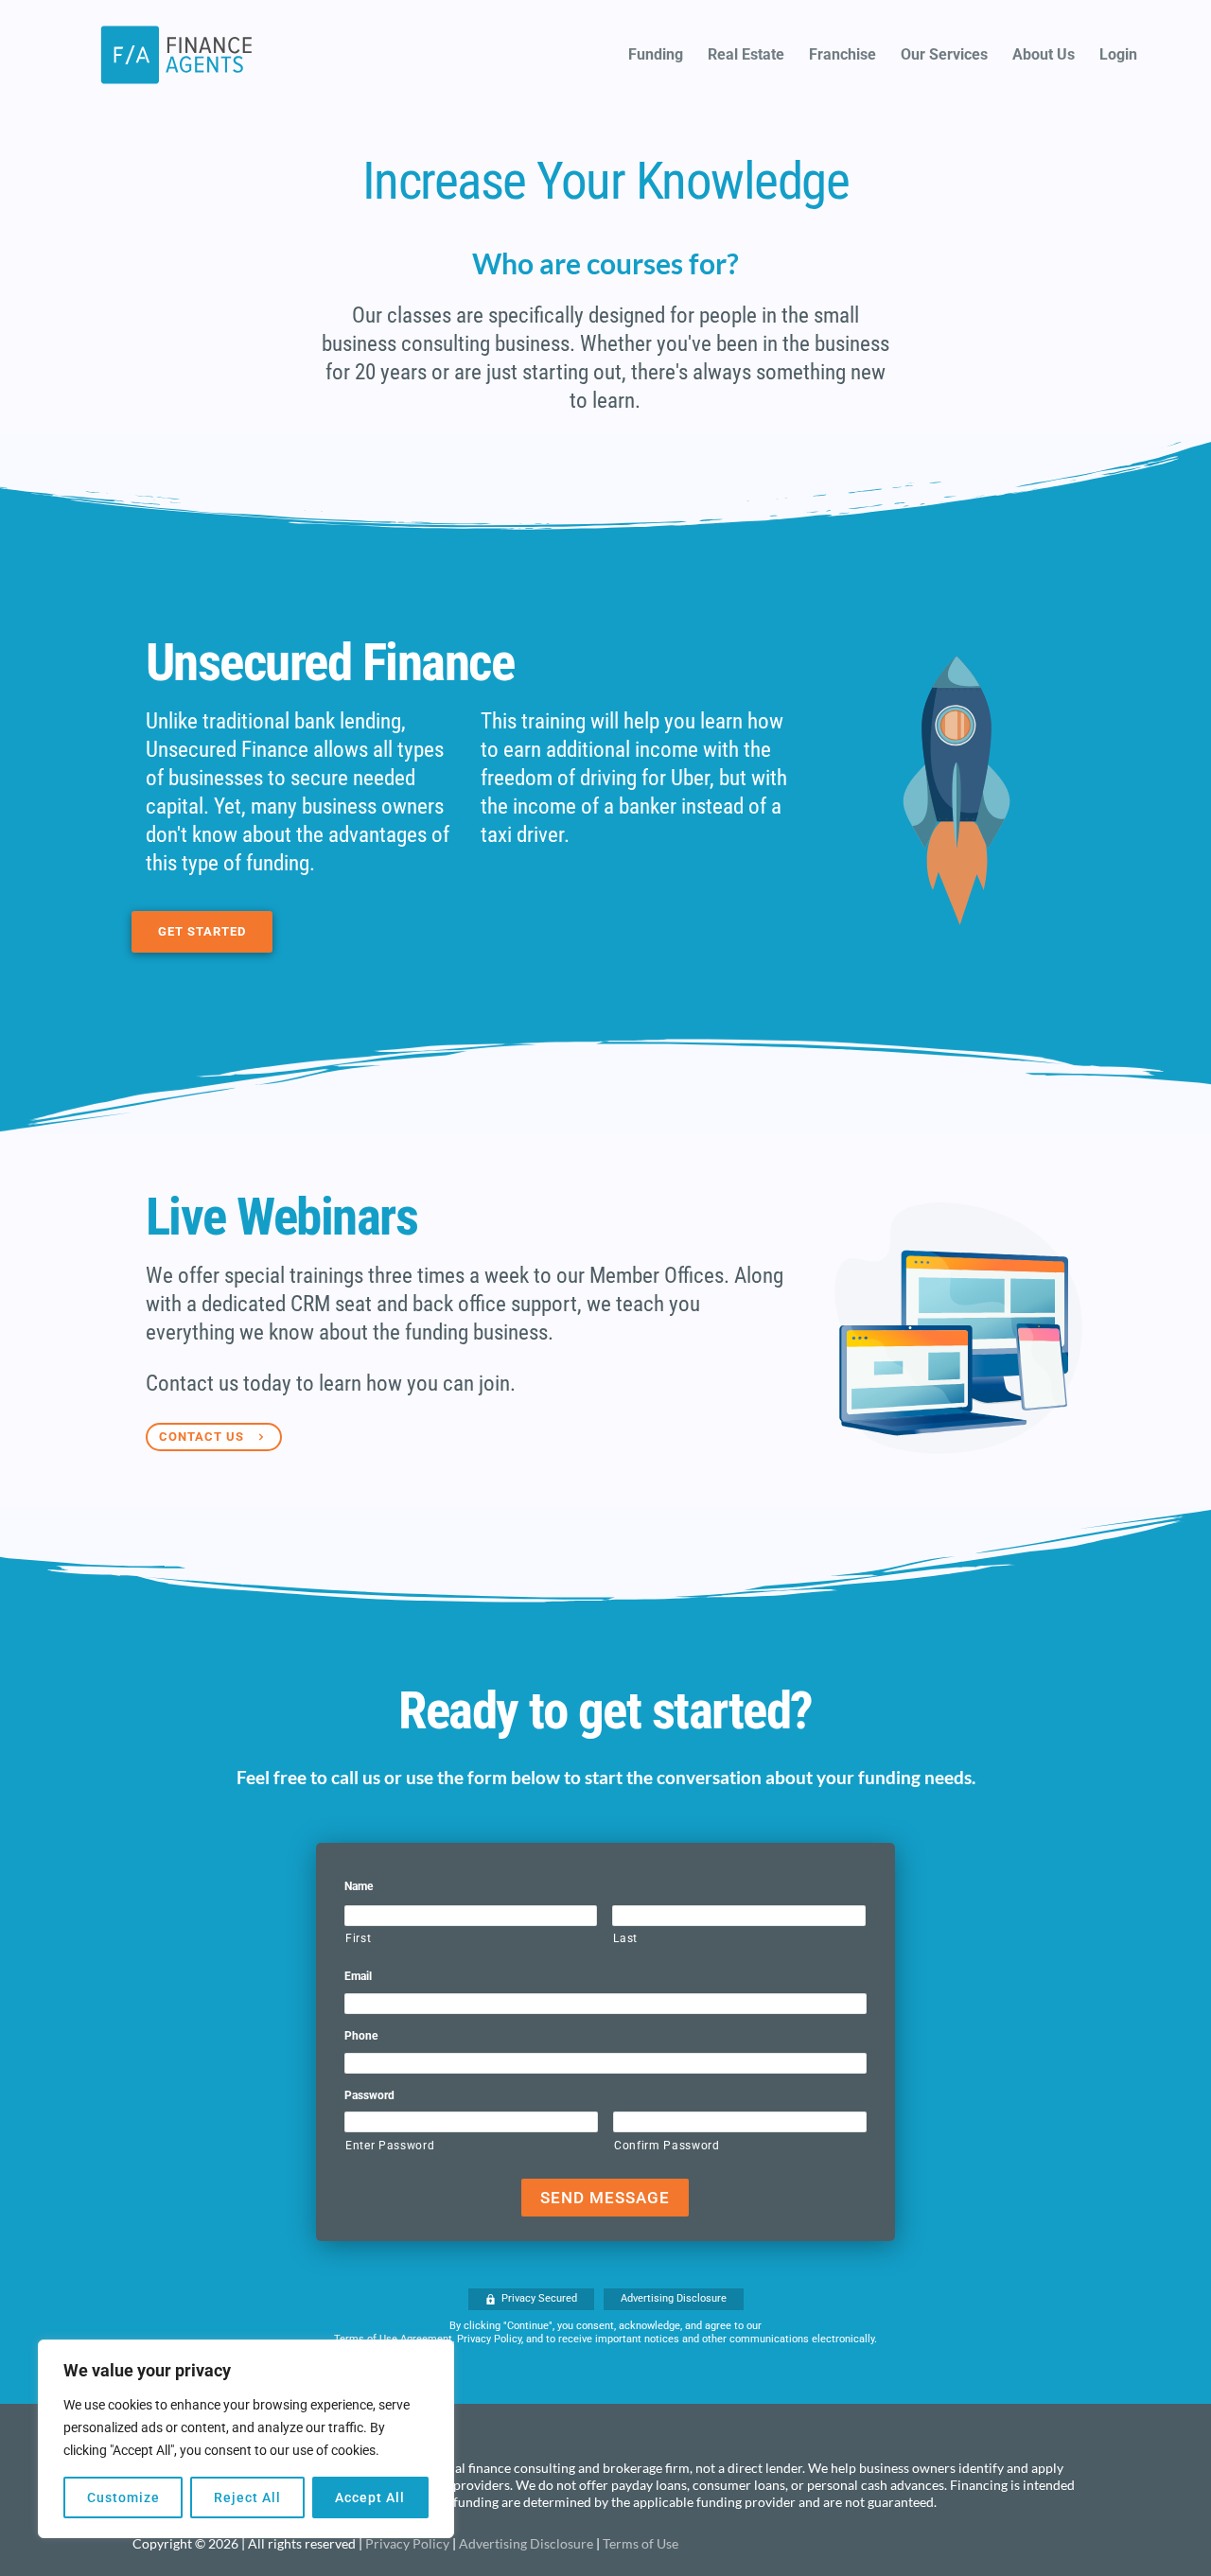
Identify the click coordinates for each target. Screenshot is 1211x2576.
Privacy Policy (407, 2543)
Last (625, 1938)
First (358, 1938)
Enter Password (390, 2146)
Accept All (370, 2497)
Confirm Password (667, 2146)
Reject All (247, 2497)
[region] (246, 2439)
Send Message (605, 2198)
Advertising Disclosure (526, 2543)
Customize (123, 2497)
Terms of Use (641, 2543)
